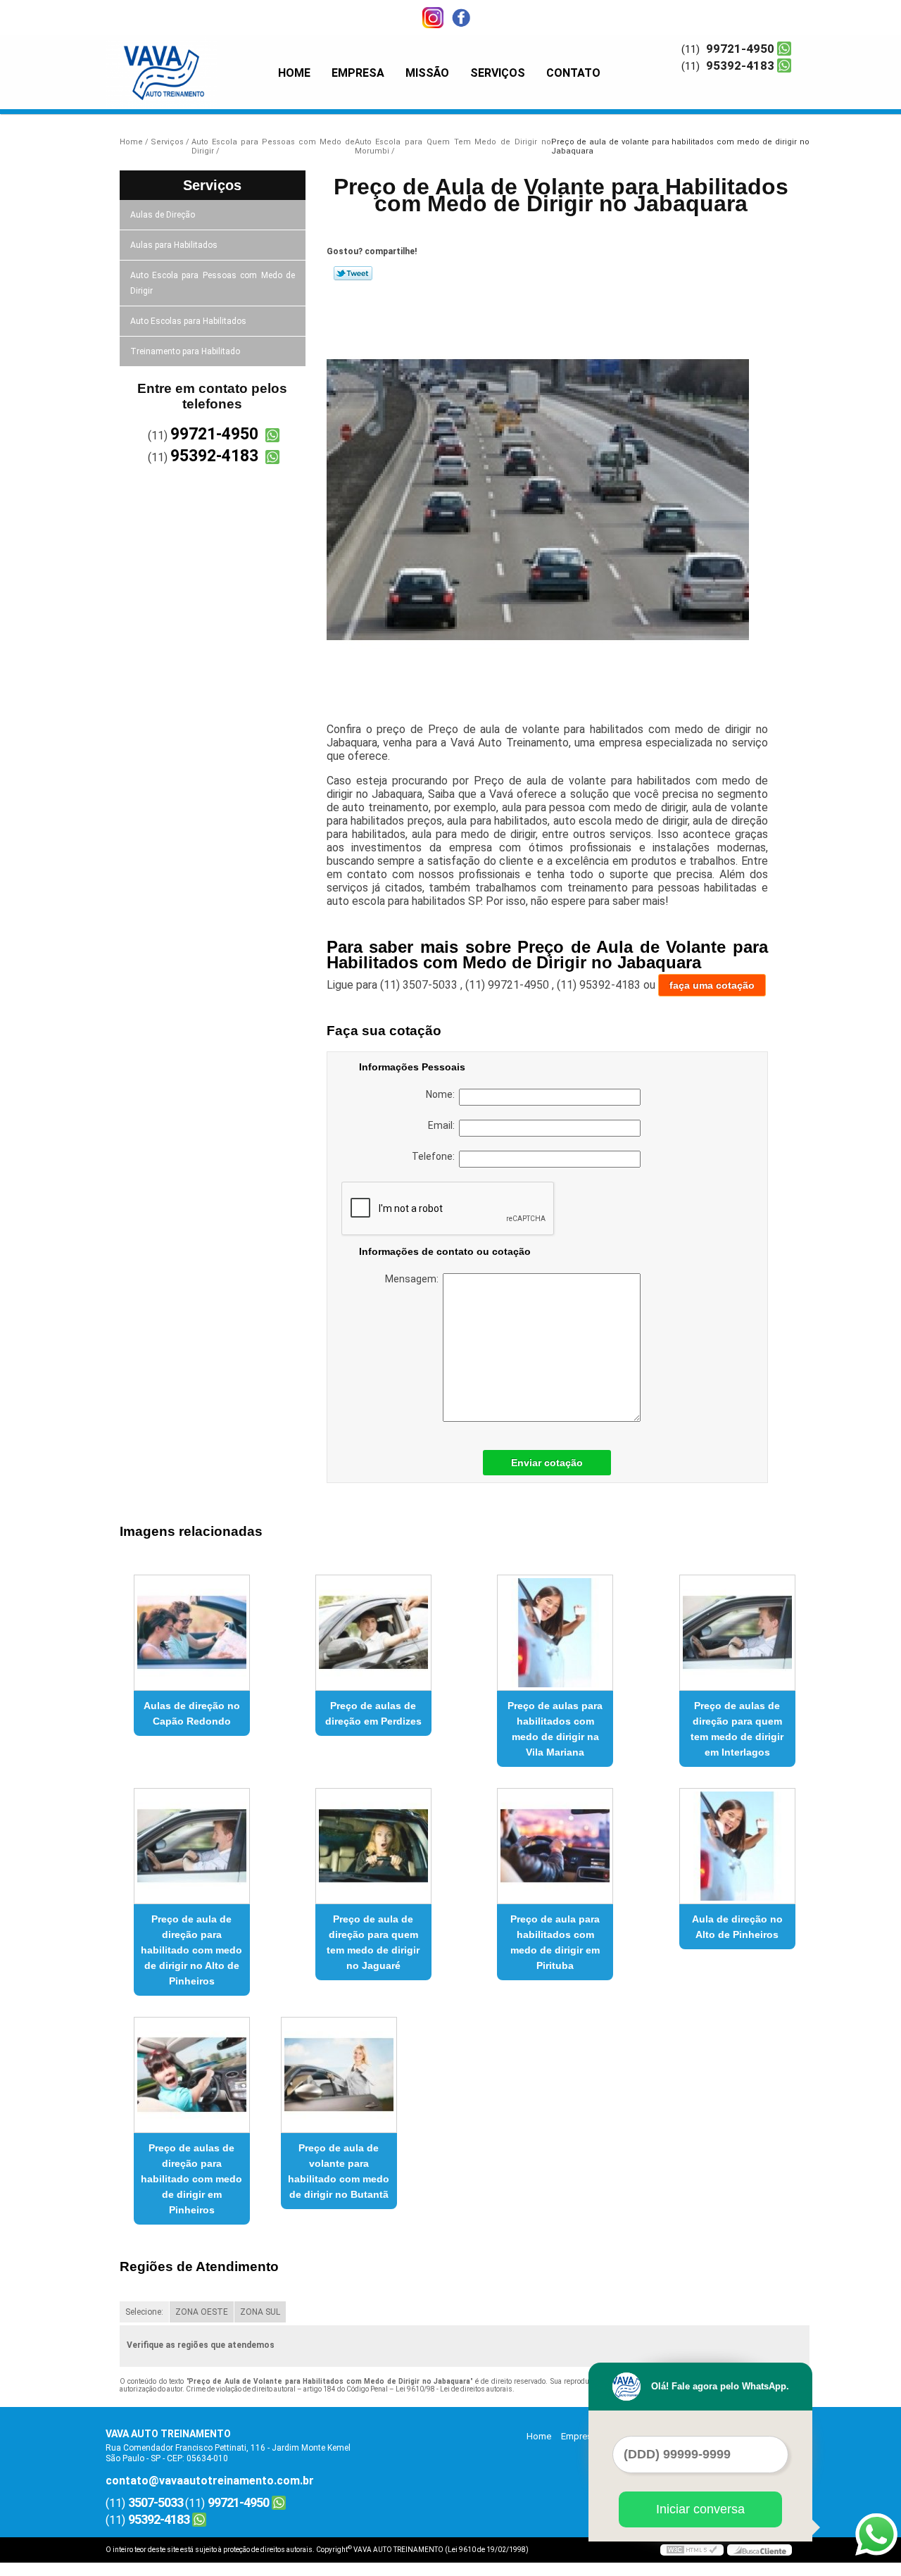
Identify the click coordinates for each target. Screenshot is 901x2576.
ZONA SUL (260, 2312)
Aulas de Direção (163, 215)
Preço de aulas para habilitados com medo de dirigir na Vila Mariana (555, 1729)
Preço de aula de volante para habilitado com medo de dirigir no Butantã (339, 2171)
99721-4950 (740, 49)
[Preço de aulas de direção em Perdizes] (373, 1633)
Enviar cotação (547, 1463)
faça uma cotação (712, 985)
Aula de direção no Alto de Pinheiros (737, 1927)
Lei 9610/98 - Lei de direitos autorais (454, 2389)
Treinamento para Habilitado (185, 351)
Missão (427, 73)
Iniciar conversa (700, 2509)
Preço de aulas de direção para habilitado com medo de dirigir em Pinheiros (191, 2179)
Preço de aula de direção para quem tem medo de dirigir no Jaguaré (373, 1942)
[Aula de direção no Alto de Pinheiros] (737, 1846)
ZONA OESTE (202, 2312)
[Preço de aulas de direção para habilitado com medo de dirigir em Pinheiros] (192, 2075)
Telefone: (435, 1156)
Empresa (358, 73)
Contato (573, 73)
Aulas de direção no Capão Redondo (192, 1713)
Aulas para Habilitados (174, 245)
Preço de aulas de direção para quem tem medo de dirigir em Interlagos (737, 1729)
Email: (443, 1125)
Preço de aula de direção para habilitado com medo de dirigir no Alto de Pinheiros (191, 1950)
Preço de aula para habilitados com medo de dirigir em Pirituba (555, 1942)
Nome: (442, 1094)
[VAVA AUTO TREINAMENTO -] (187, 63)
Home (294, 73)
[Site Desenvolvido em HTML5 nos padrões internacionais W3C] (692, 2550)
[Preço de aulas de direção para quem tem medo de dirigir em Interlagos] (737, 1633)
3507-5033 (156, 2502)
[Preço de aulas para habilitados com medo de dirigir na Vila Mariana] (555, 1633)
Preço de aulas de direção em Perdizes (373, 1713)
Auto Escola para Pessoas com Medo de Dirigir (213, 283)
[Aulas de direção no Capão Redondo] (192, 1633)
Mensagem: (414, 1279)
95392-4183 (740, 65)
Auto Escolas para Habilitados (188, 321)
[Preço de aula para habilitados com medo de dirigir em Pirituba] (555, 1846)
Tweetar (353, 273)
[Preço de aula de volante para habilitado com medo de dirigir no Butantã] (339, 2075)
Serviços (498, 73)
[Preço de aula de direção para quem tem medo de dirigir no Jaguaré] (373, 1846)
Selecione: (144, 2312)
